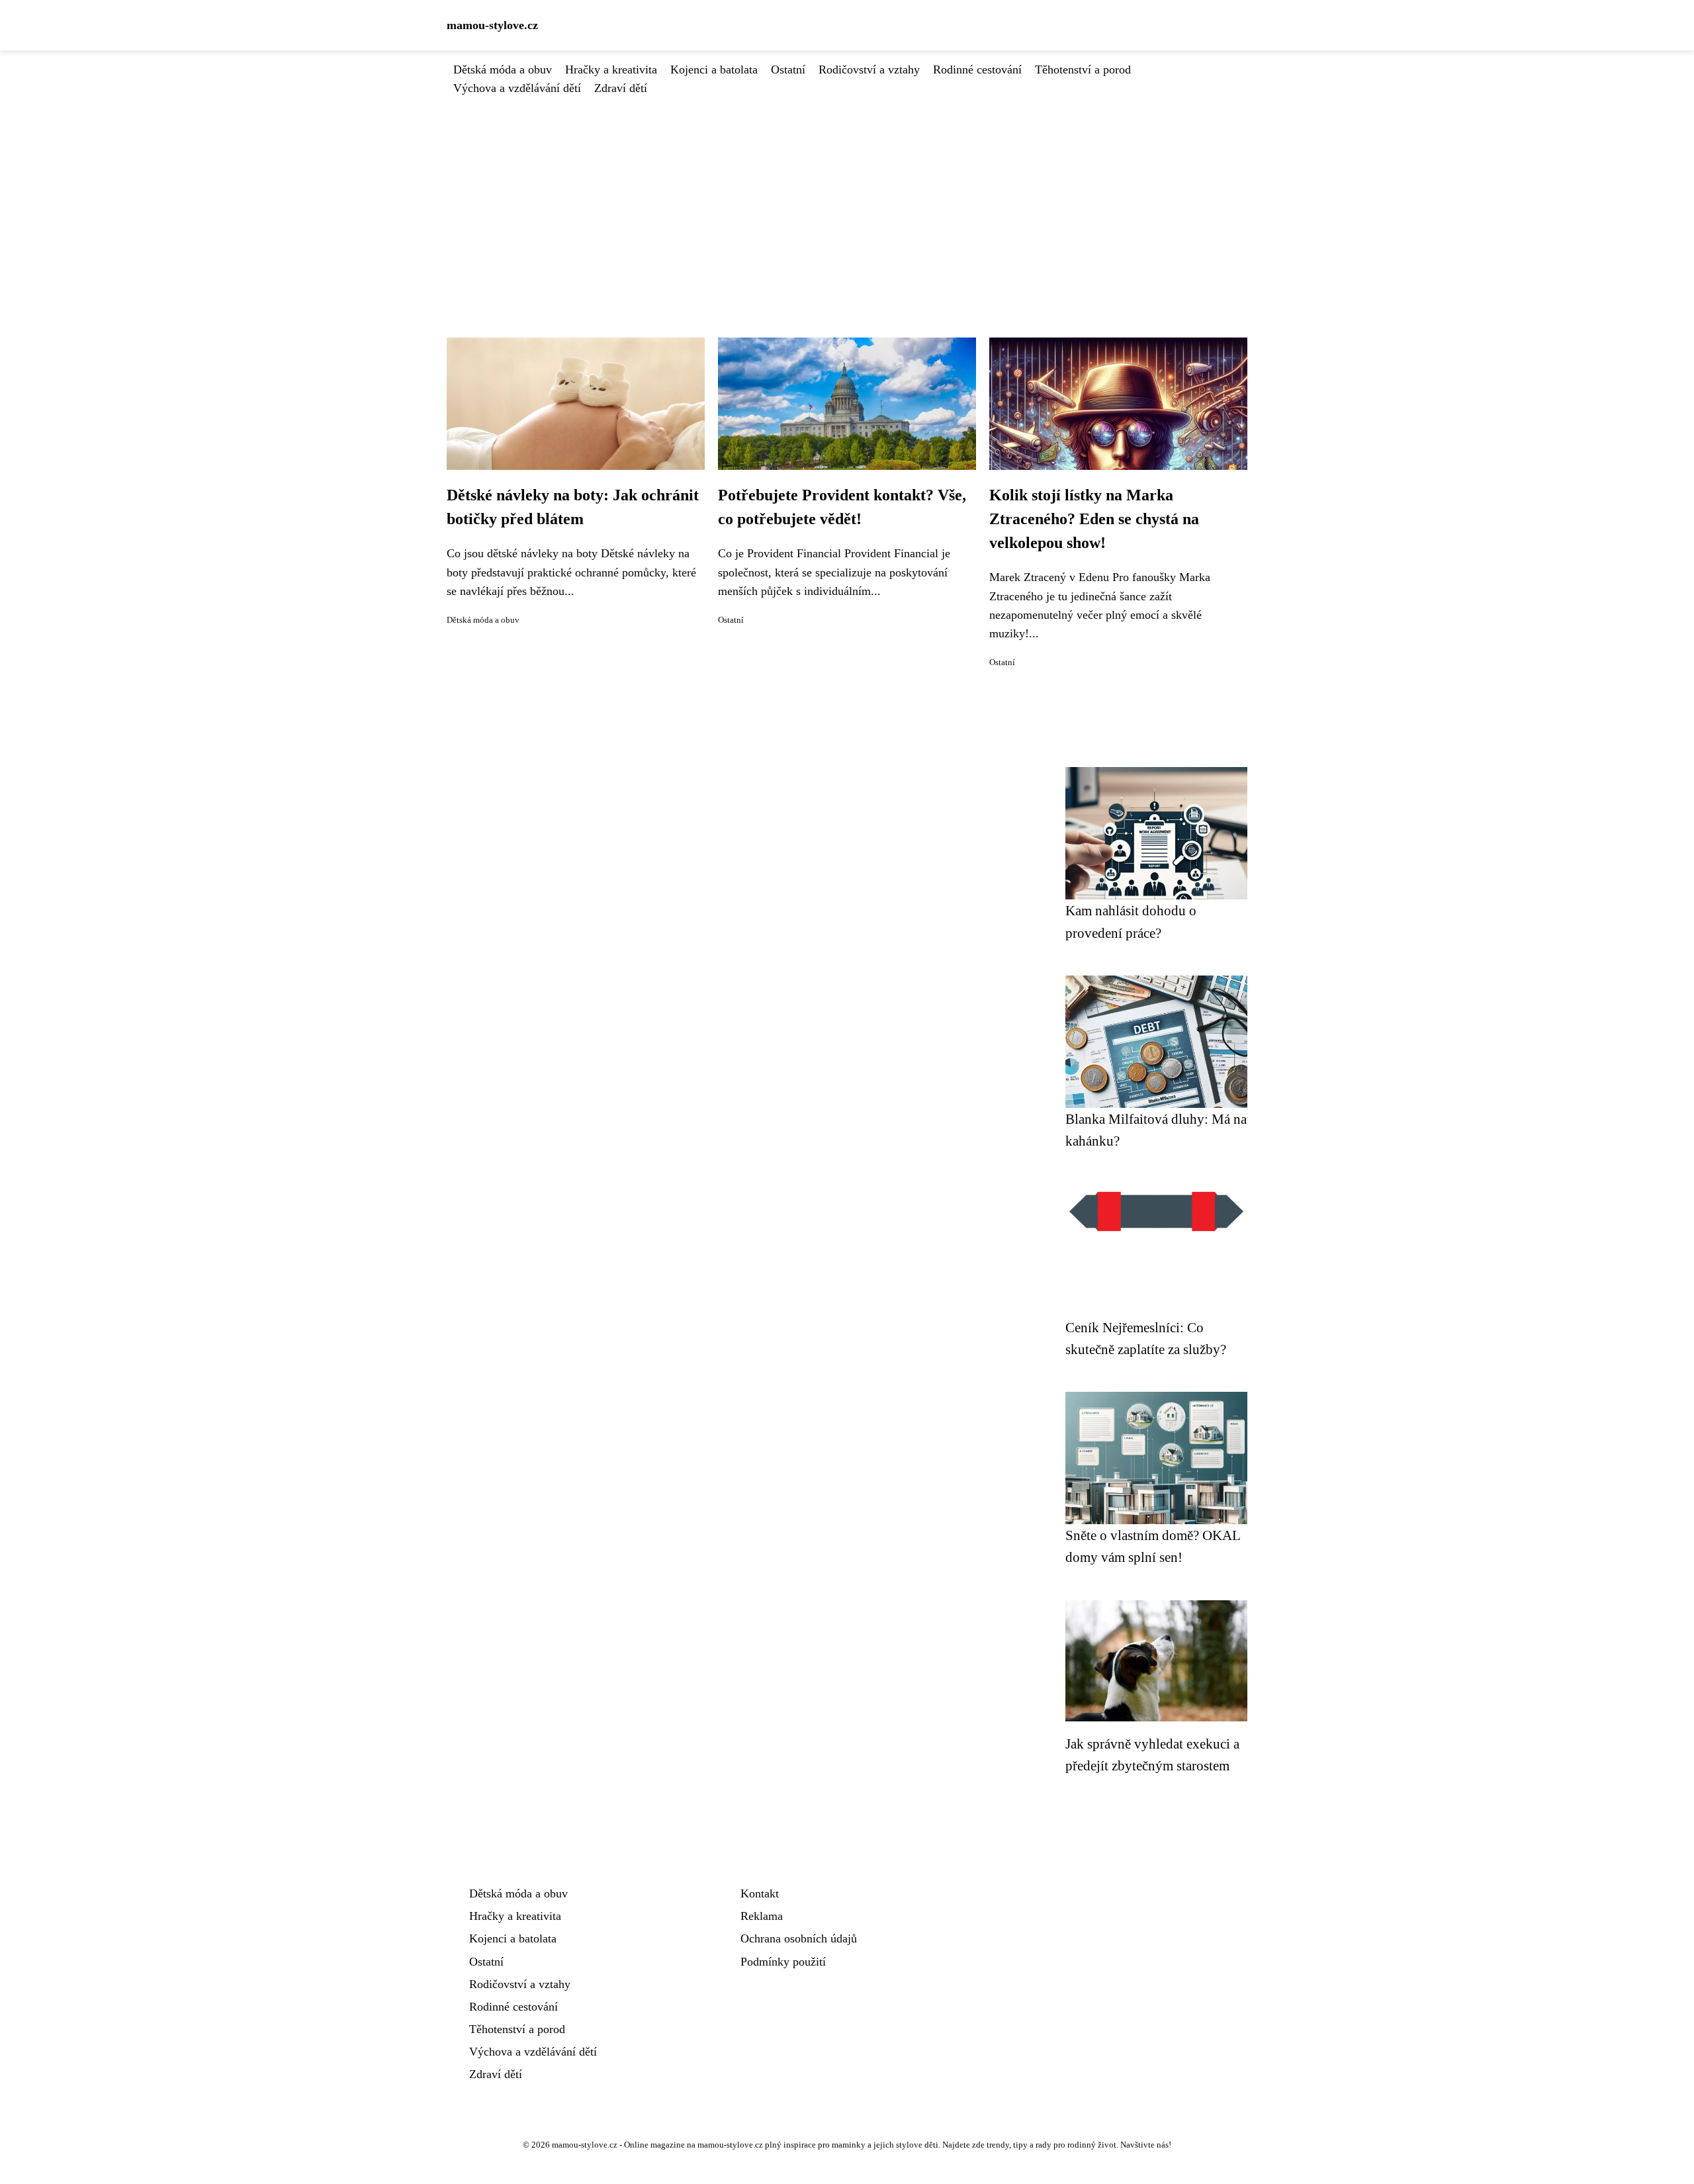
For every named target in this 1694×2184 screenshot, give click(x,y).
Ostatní (788, 69)
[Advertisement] (847, 197)
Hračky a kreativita (611, 69)
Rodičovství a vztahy (869, 69)
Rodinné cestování (977, 69)
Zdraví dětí (621, 88)
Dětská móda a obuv (503, 69)
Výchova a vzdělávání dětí (517, 88)
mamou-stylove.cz (492, 25)
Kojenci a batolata (714, 69)
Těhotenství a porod (1083, 69)
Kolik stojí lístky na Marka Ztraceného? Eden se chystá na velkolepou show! (1094, 519)
